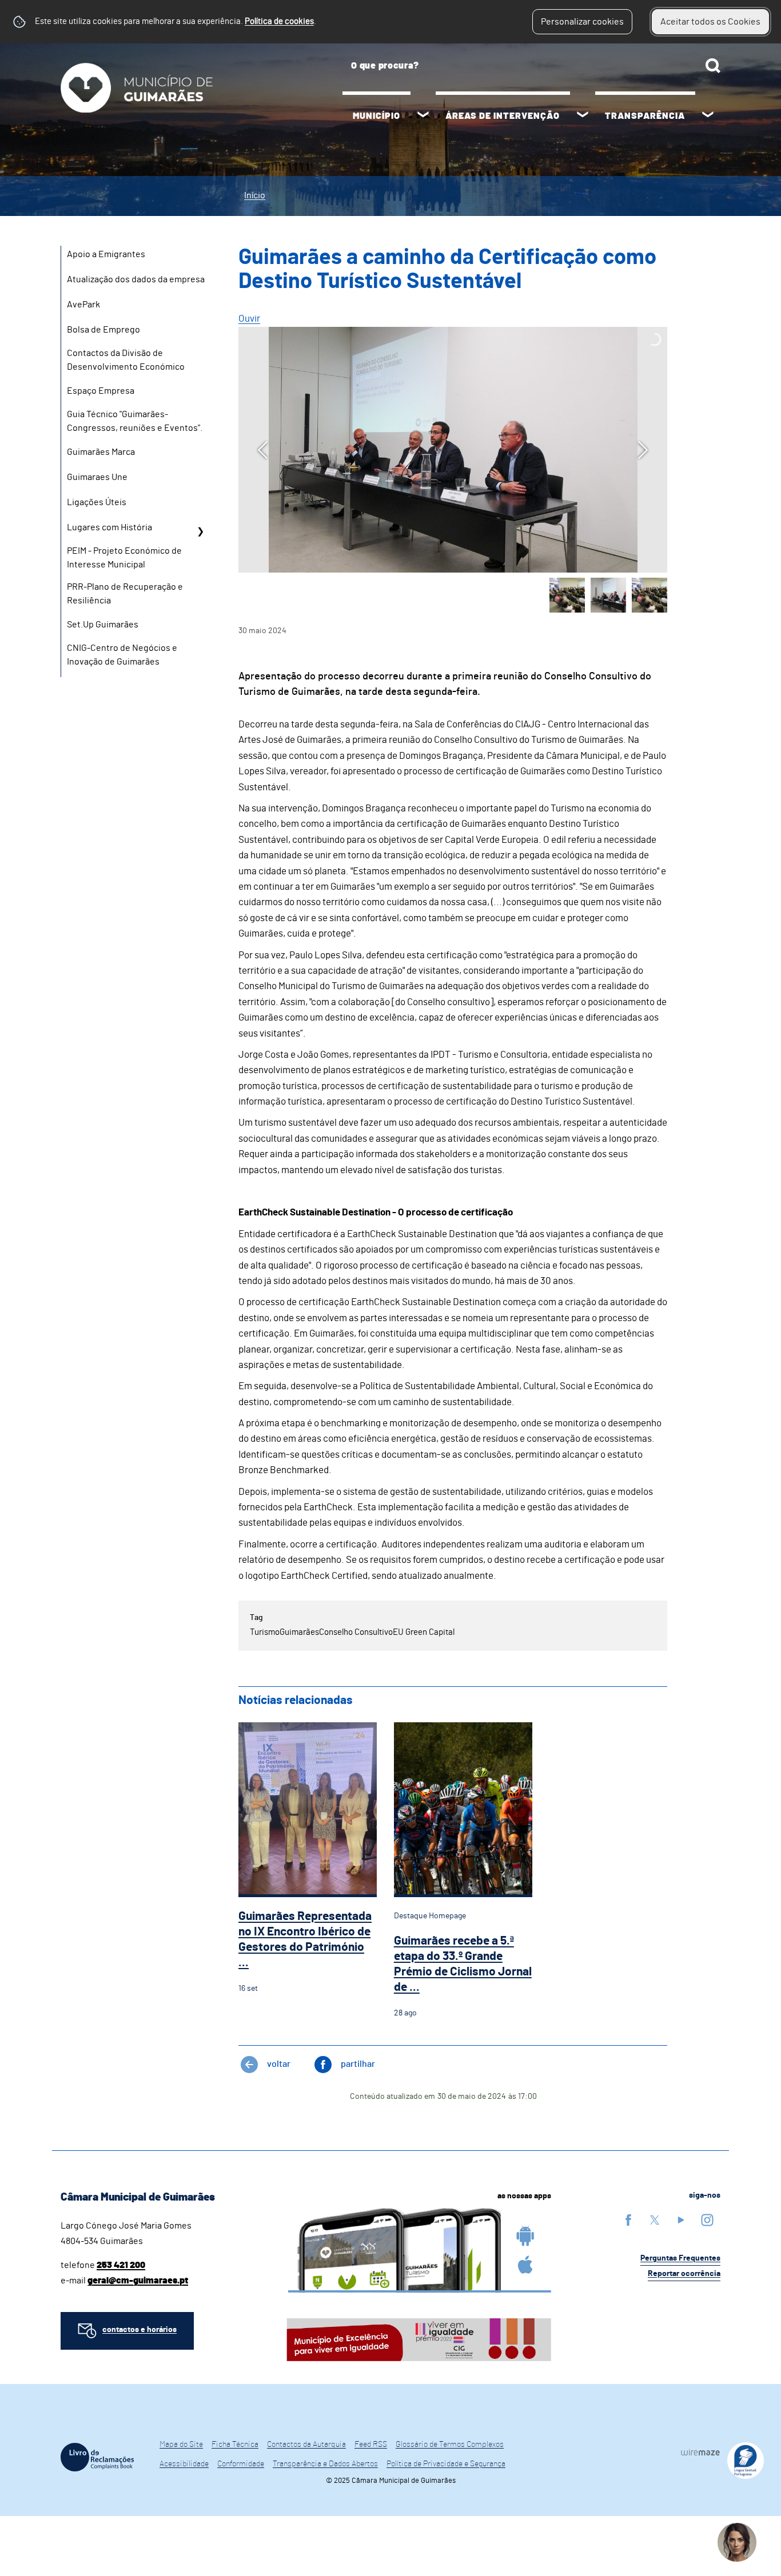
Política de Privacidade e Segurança (446, 2464)
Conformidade (241, 2464)
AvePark (83, 305)
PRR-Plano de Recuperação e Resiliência (125, 594)
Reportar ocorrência (684, 2274)
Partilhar (358, 2064)
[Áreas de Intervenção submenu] (583, 116)
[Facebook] (628, 2220)
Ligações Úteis (97, 502)
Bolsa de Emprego (103, 330)
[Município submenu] (423, 116)
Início (255, 195)
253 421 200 (121, 2265)
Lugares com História (109, 527)
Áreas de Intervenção (503, 116)
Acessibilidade (184, 2464)
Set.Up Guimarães (103, 625)
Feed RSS (371, 2445)
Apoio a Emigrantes (106, 254)
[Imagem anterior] (263, 450)
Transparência (645, 116)
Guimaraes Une (97, 477)
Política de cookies (279, 21)
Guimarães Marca (101, 452)
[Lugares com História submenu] (200, 531)
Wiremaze (700, 2452)
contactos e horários (140, 2330)
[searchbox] (531, 66)
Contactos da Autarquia (306, 2445)
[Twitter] (655, 2220)
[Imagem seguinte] (643, 450)
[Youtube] (681, 2220)
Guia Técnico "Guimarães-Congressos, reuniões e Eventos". (135, 421)
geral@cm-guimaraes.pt (138, 2281)
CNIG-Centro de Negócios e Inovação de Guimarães (122, 655)
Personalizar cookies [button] (582, 22)
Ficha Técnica (235, 2445)
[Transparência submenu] (708, 116)
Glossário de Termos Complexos (450, 2445)
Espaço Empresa (101, 391)
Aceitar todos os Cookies (710, 22)
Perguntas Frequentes (680, 2258)
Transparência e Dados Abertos (325, 2464)
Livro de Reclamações (97, 2457)
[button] (567, 595)
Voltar (279, 2064)
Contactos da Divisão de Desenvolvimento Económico (126, 360)
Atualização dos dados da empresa (136, 279)
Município (376, 116)
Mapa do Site (181, 2445)
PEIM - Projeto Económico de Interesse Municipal (124, 558)
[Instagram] (707, 2220)
